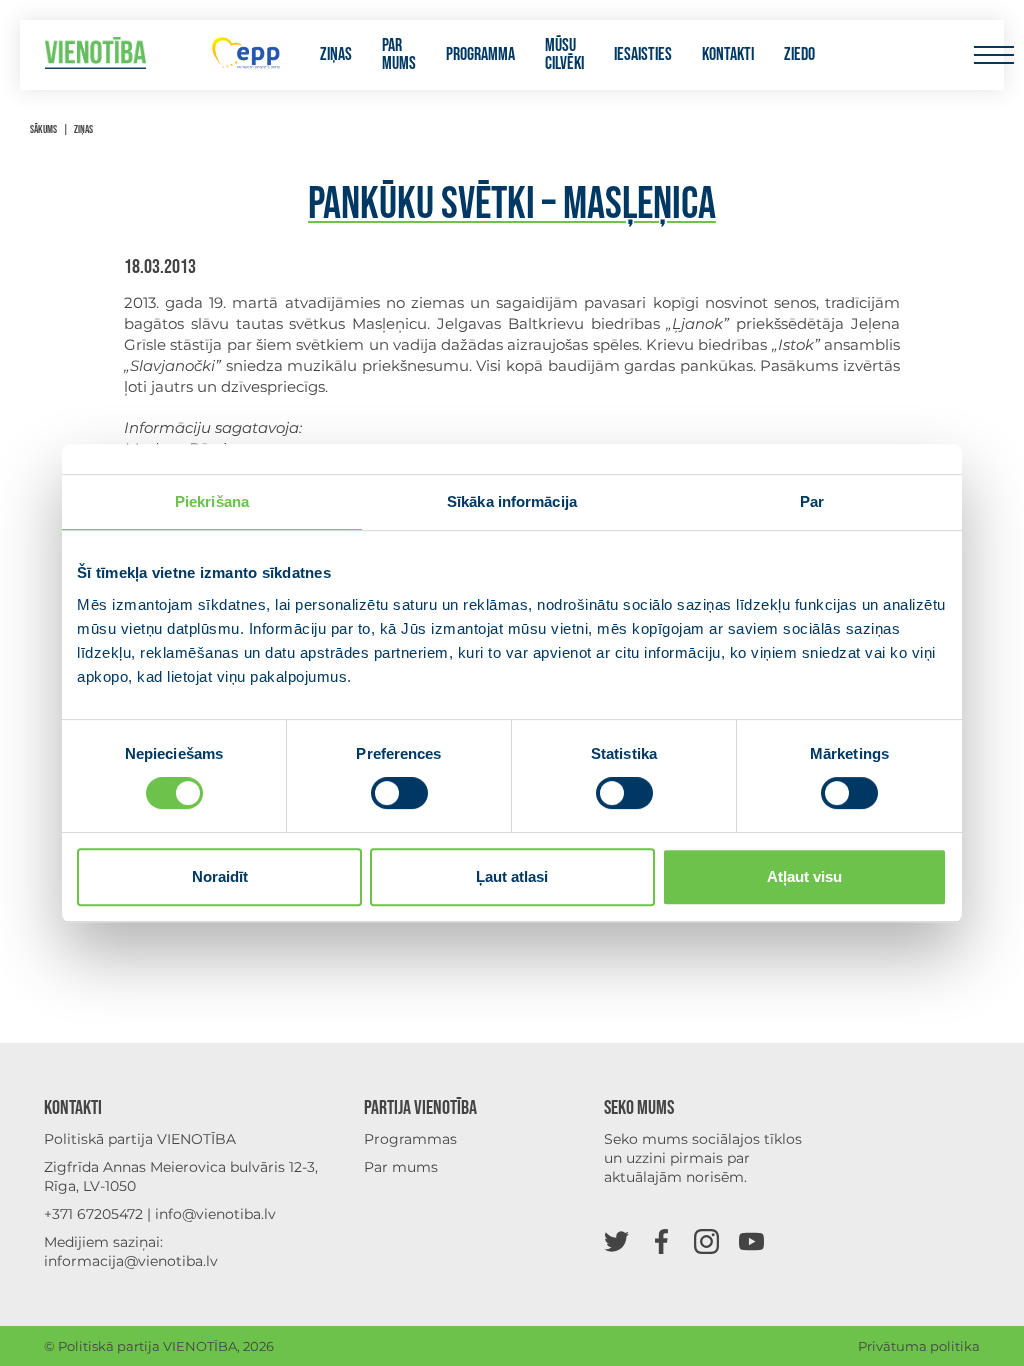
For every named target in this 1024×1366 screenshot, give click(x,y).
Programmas (410, 1139)
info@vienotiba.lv (215, 1214)
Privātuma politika (919, 1346)
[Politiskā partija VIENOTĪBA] (95, 55)
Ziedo (799, 55)
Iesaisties (643, 55)
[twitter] (616, 1240)
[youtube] (751, 1240)
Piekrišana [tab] (212, 501)
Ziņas (336, 55)
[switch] (399, 793)
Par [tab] (812, 501)
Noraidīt (220, 876)
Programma (480, 55)
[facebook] (661, 1240)
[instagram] (706, 1240)
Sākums (43, 129)
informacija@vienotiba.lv (131, 1261)
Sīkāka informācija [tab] (512, 501)
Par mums (399, 55)
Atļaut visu (804, 876)
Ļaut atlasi (512, 876)
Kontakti (728, 55)
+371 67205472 (93, 1214)
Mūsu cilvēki (564, 55)
